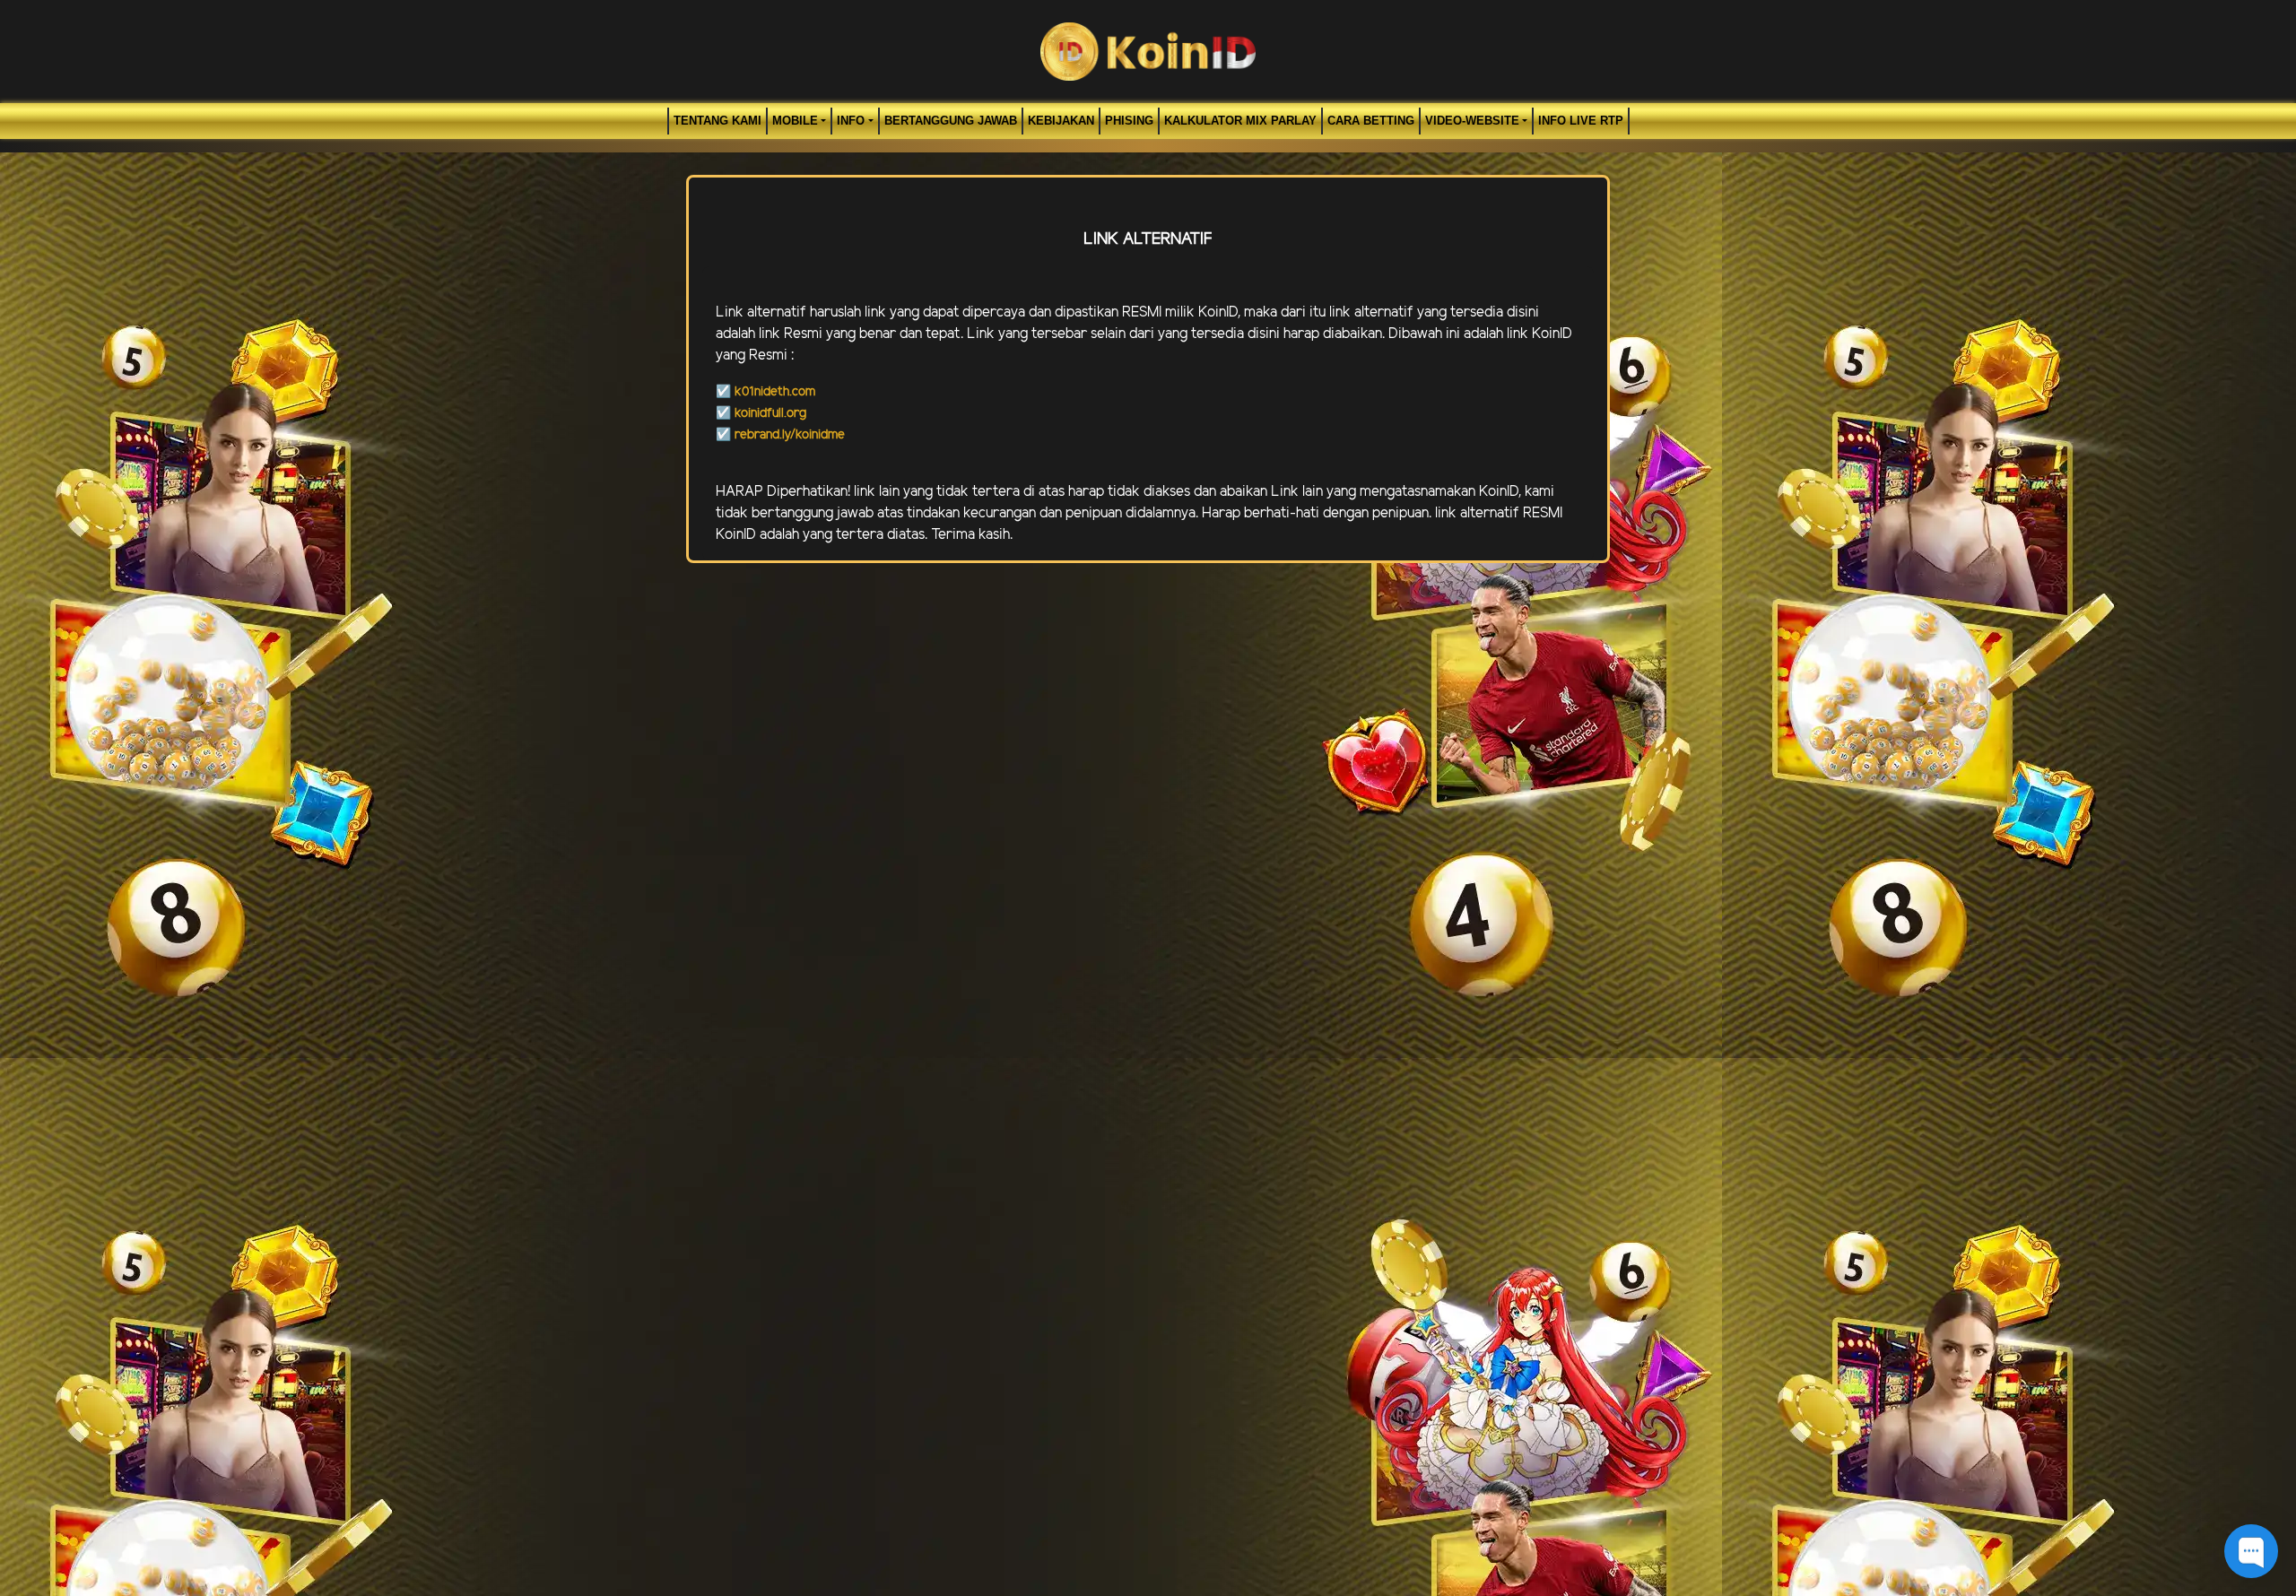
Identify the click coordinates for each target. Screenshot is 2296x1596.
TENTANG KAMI (717, 121)
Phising (1129, 121)
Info (851, 121)
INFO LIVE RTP (1581, 121)
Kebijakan (1061, 121)
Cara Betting (1371, 121)
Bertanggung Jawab (951, 121)
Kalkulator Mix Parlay (1240, 121)
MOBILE (795, 121)
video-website (1472, 121)
